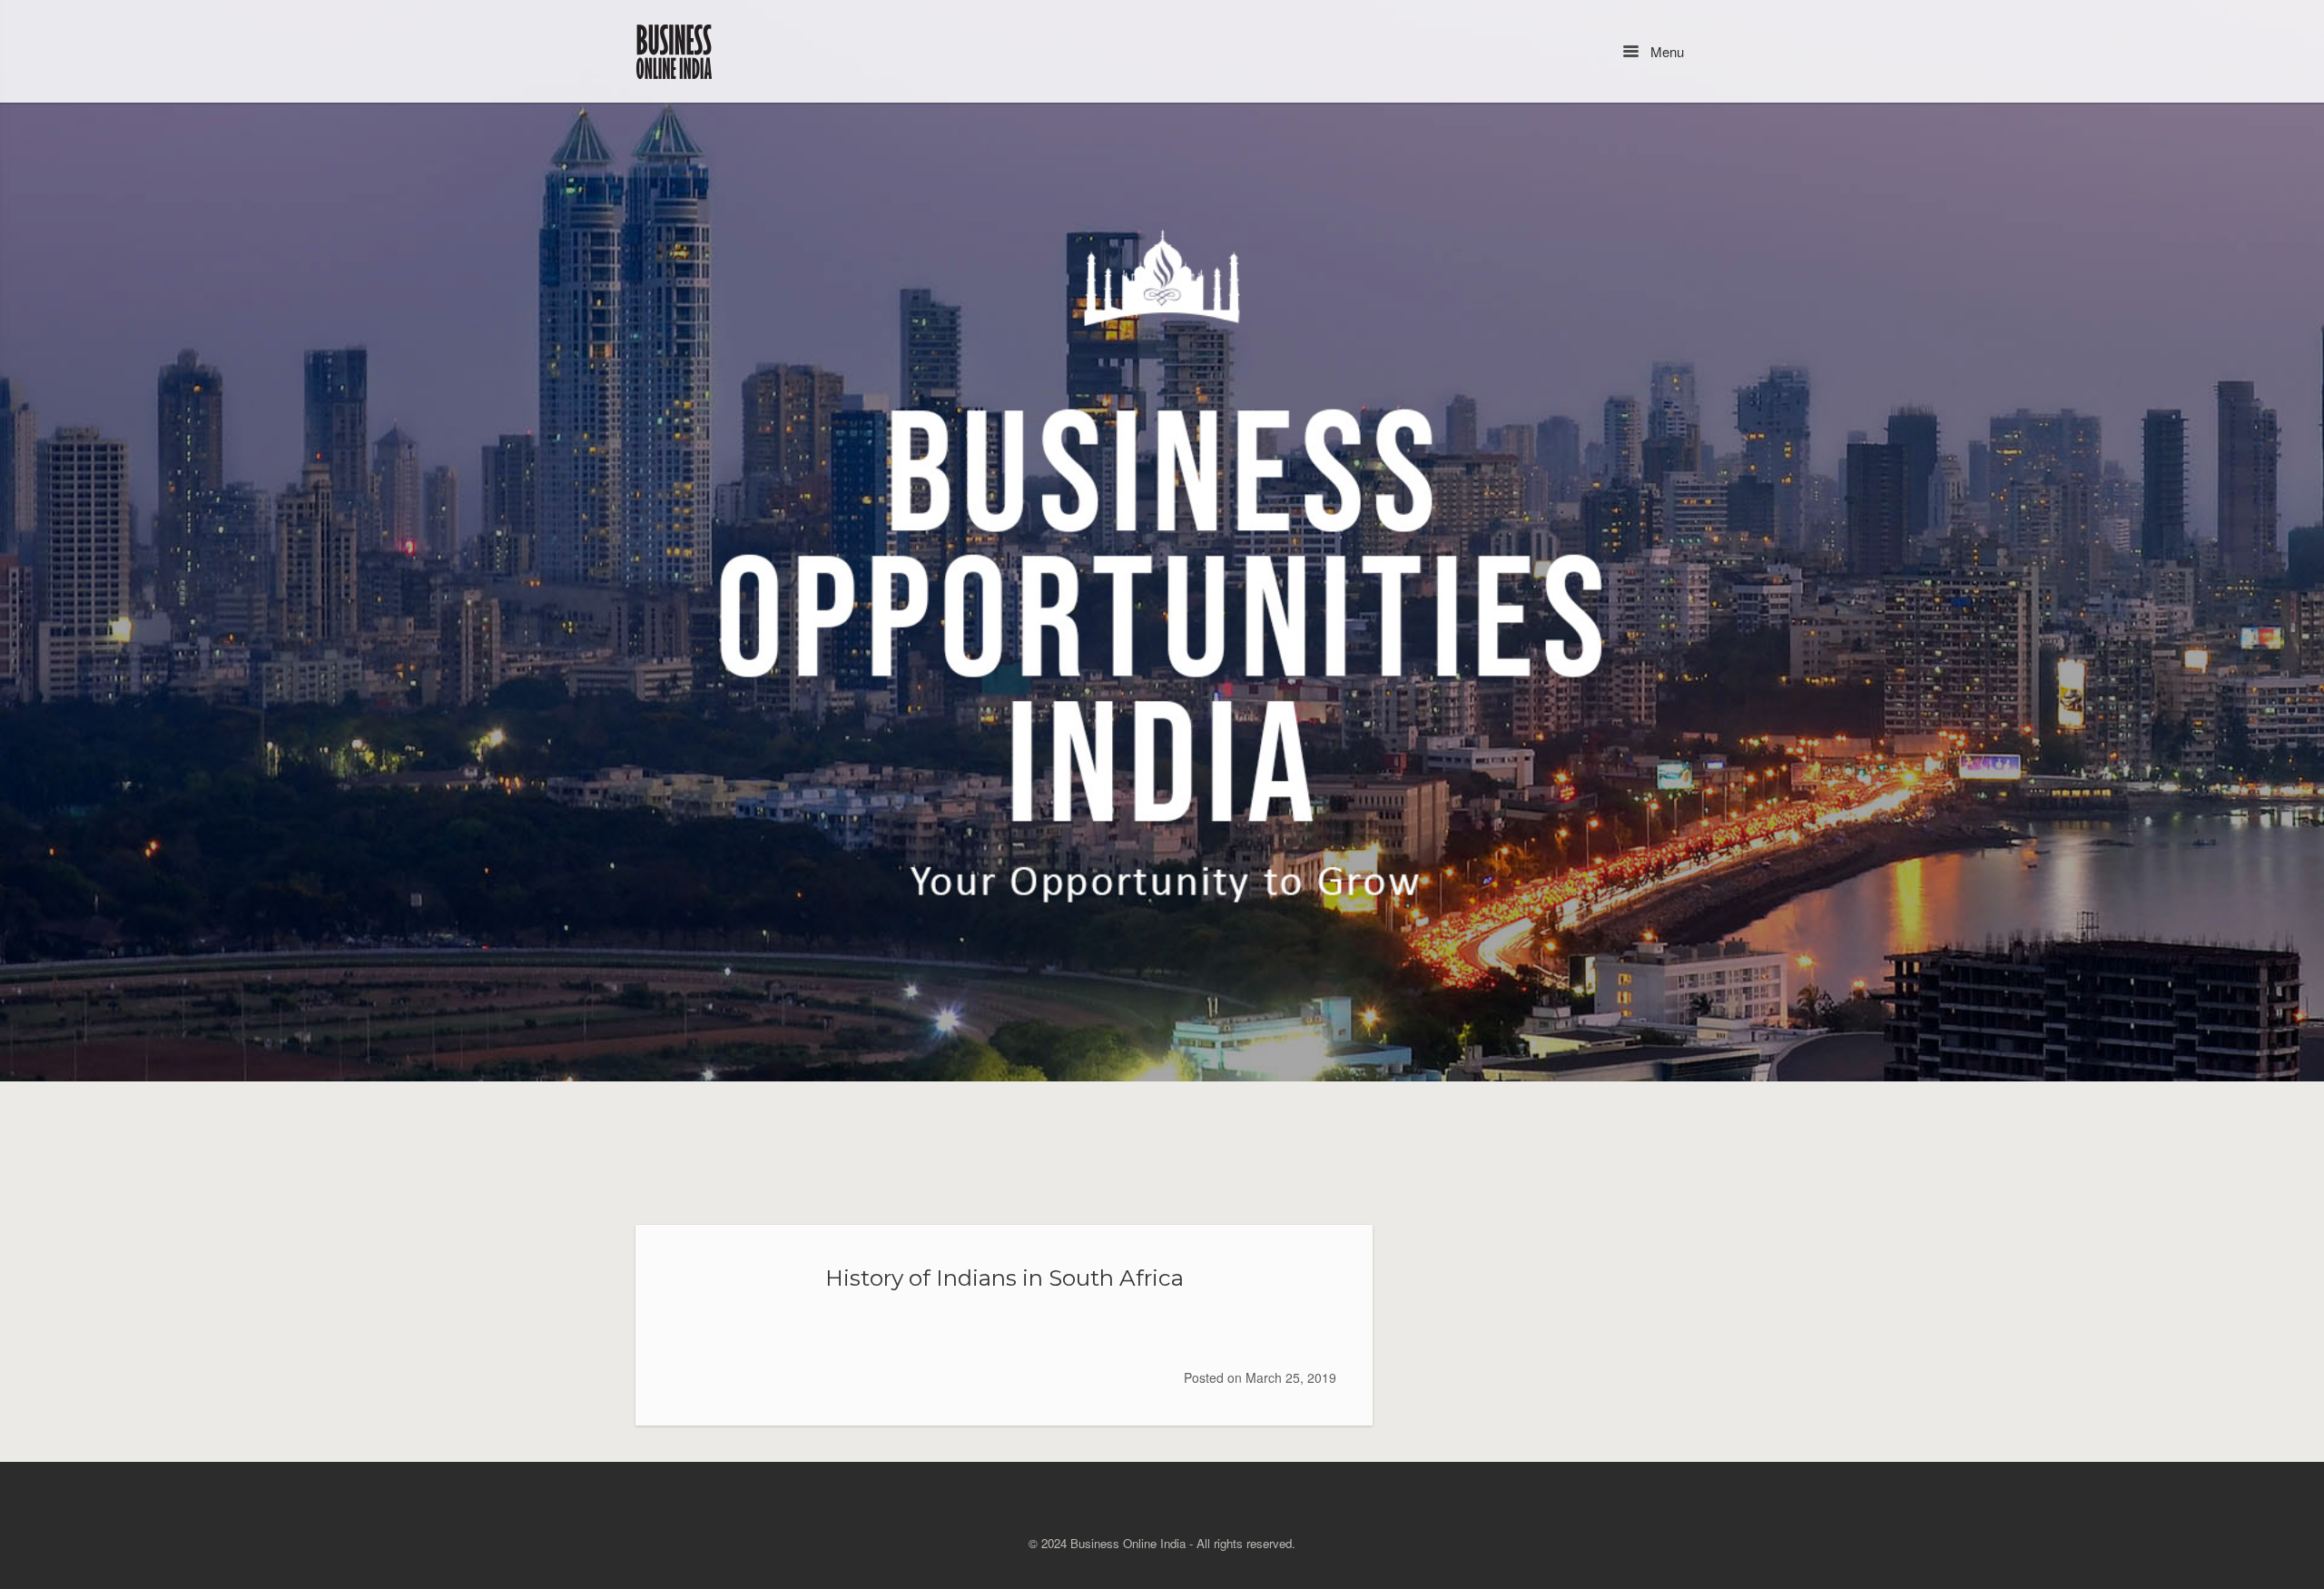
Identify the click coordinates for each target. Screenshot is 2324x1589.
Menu (1665, 51)
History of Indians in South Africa (1004, 1278)
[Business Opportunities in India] (675, 51)
